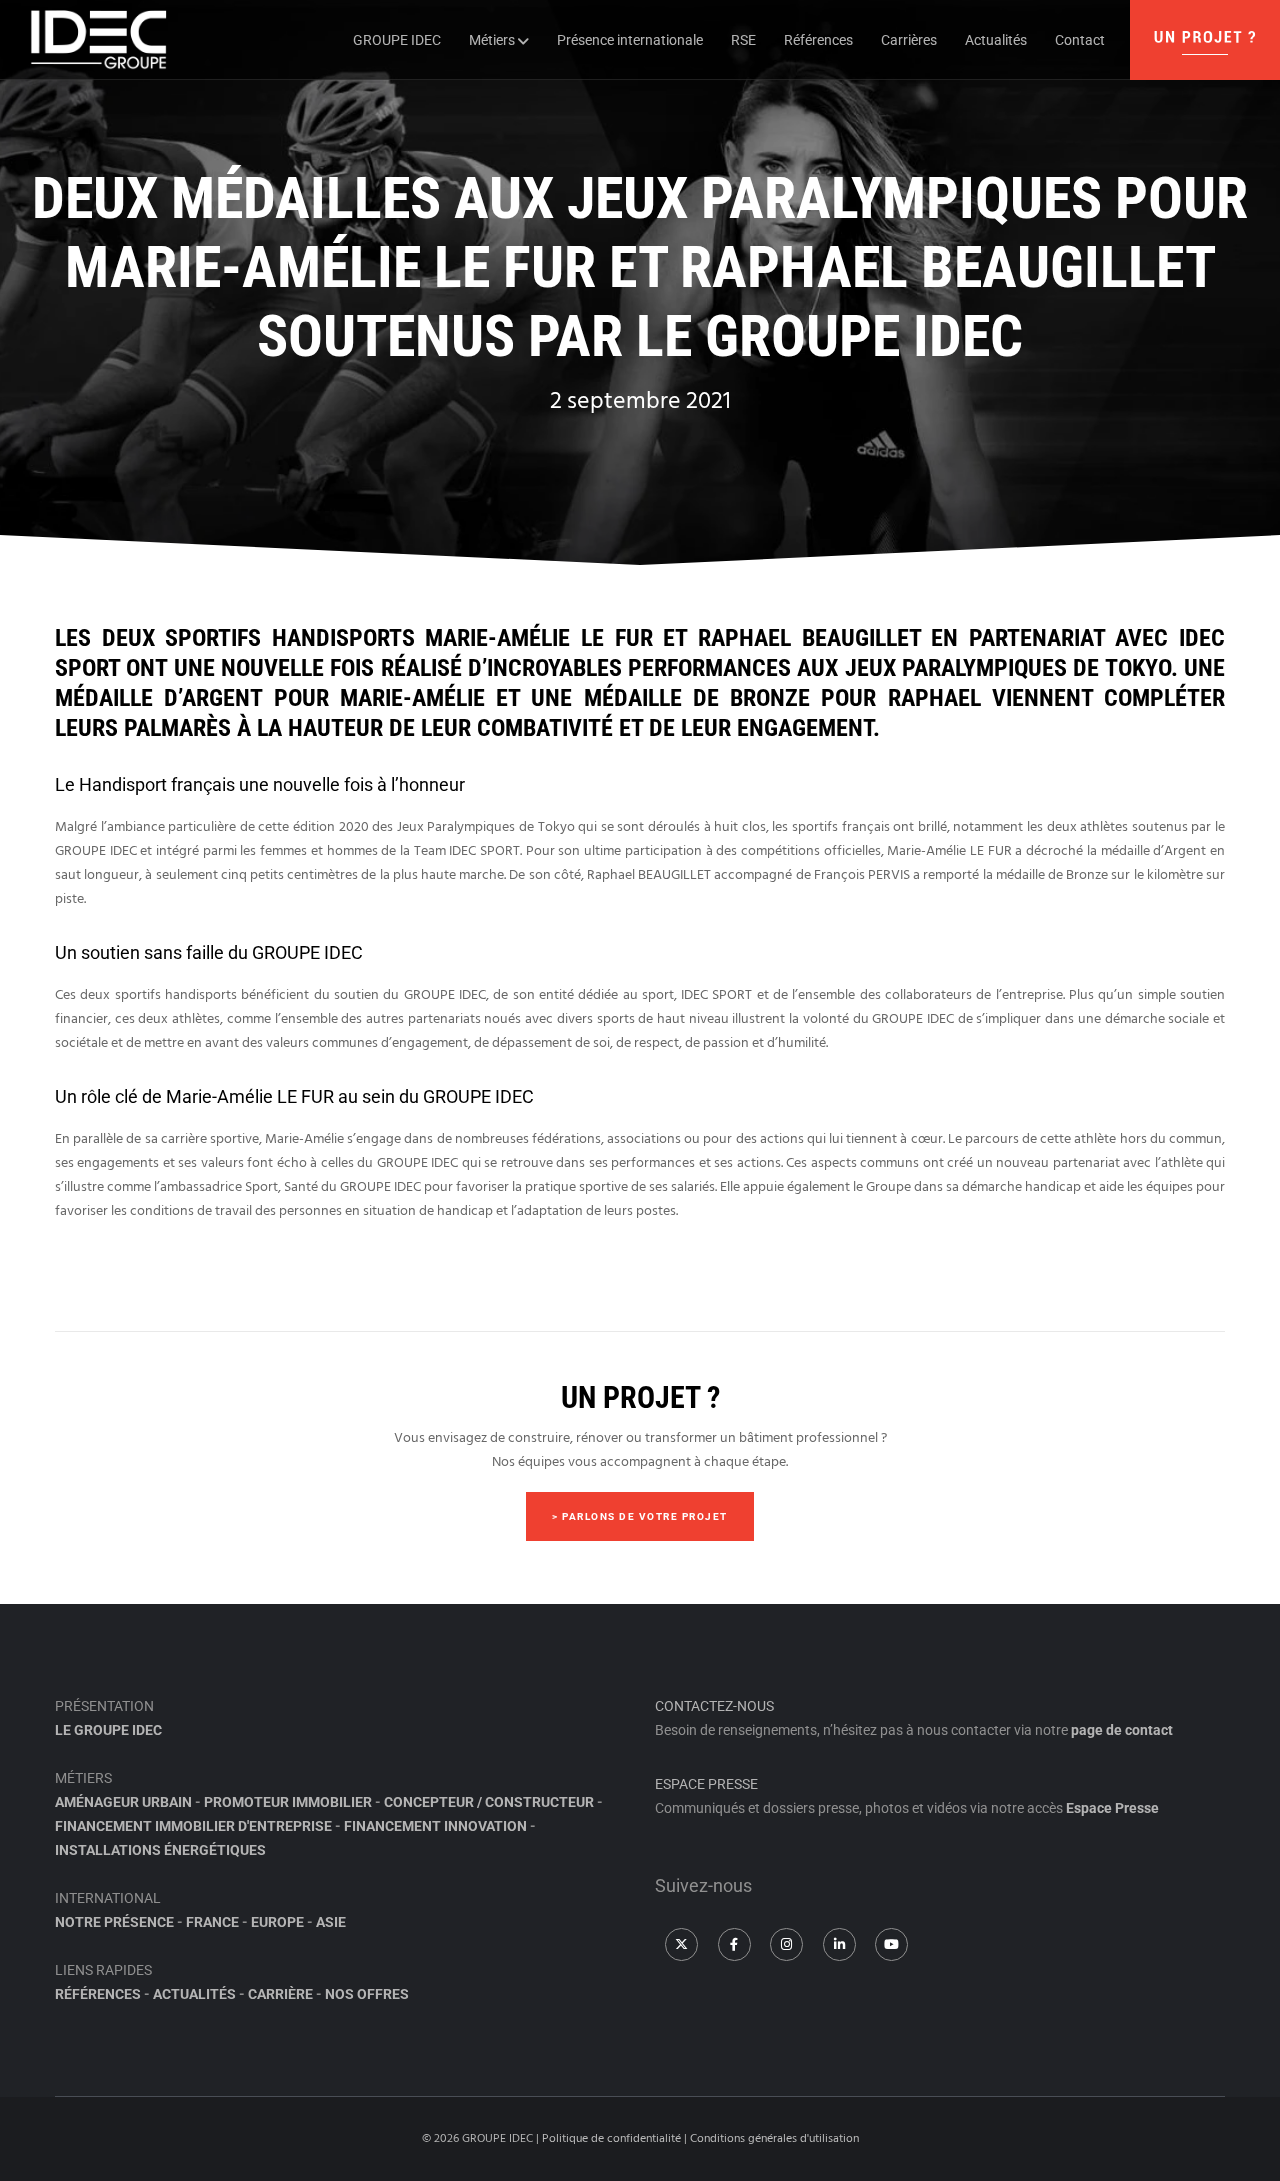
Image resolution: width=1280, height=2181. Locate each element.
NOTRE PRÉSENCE (114, 1922)
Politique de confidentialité (611, 2138)
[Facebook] (734, 1944)
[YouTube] (891, 1944)
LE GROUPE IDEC (108, 1730)
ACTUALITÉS (194, 1994)
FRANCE (212, 1922)
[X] (681, 1944)
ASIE (331, 1922)
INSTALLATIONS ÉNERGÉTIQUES (160, 1850)
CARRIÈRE (280, 1994)
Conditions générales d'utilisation (774, 2138)
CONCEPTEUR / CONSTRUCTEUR (489, 1802)
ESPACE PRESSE (706, 1784)
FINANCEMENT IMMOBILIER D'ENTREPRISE (193, 1826)
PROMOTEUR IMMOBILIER (288, 1802)
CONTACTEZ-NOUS (714, 1706)
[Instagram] (786, 1944)
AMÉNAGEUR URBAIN (123, 1802)
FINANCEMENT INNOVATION (435, 1826)
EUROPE (277, 1922)
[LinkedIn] (839, 1944)
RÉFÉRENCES (98, 1994)
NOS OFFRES (367, 1994)
